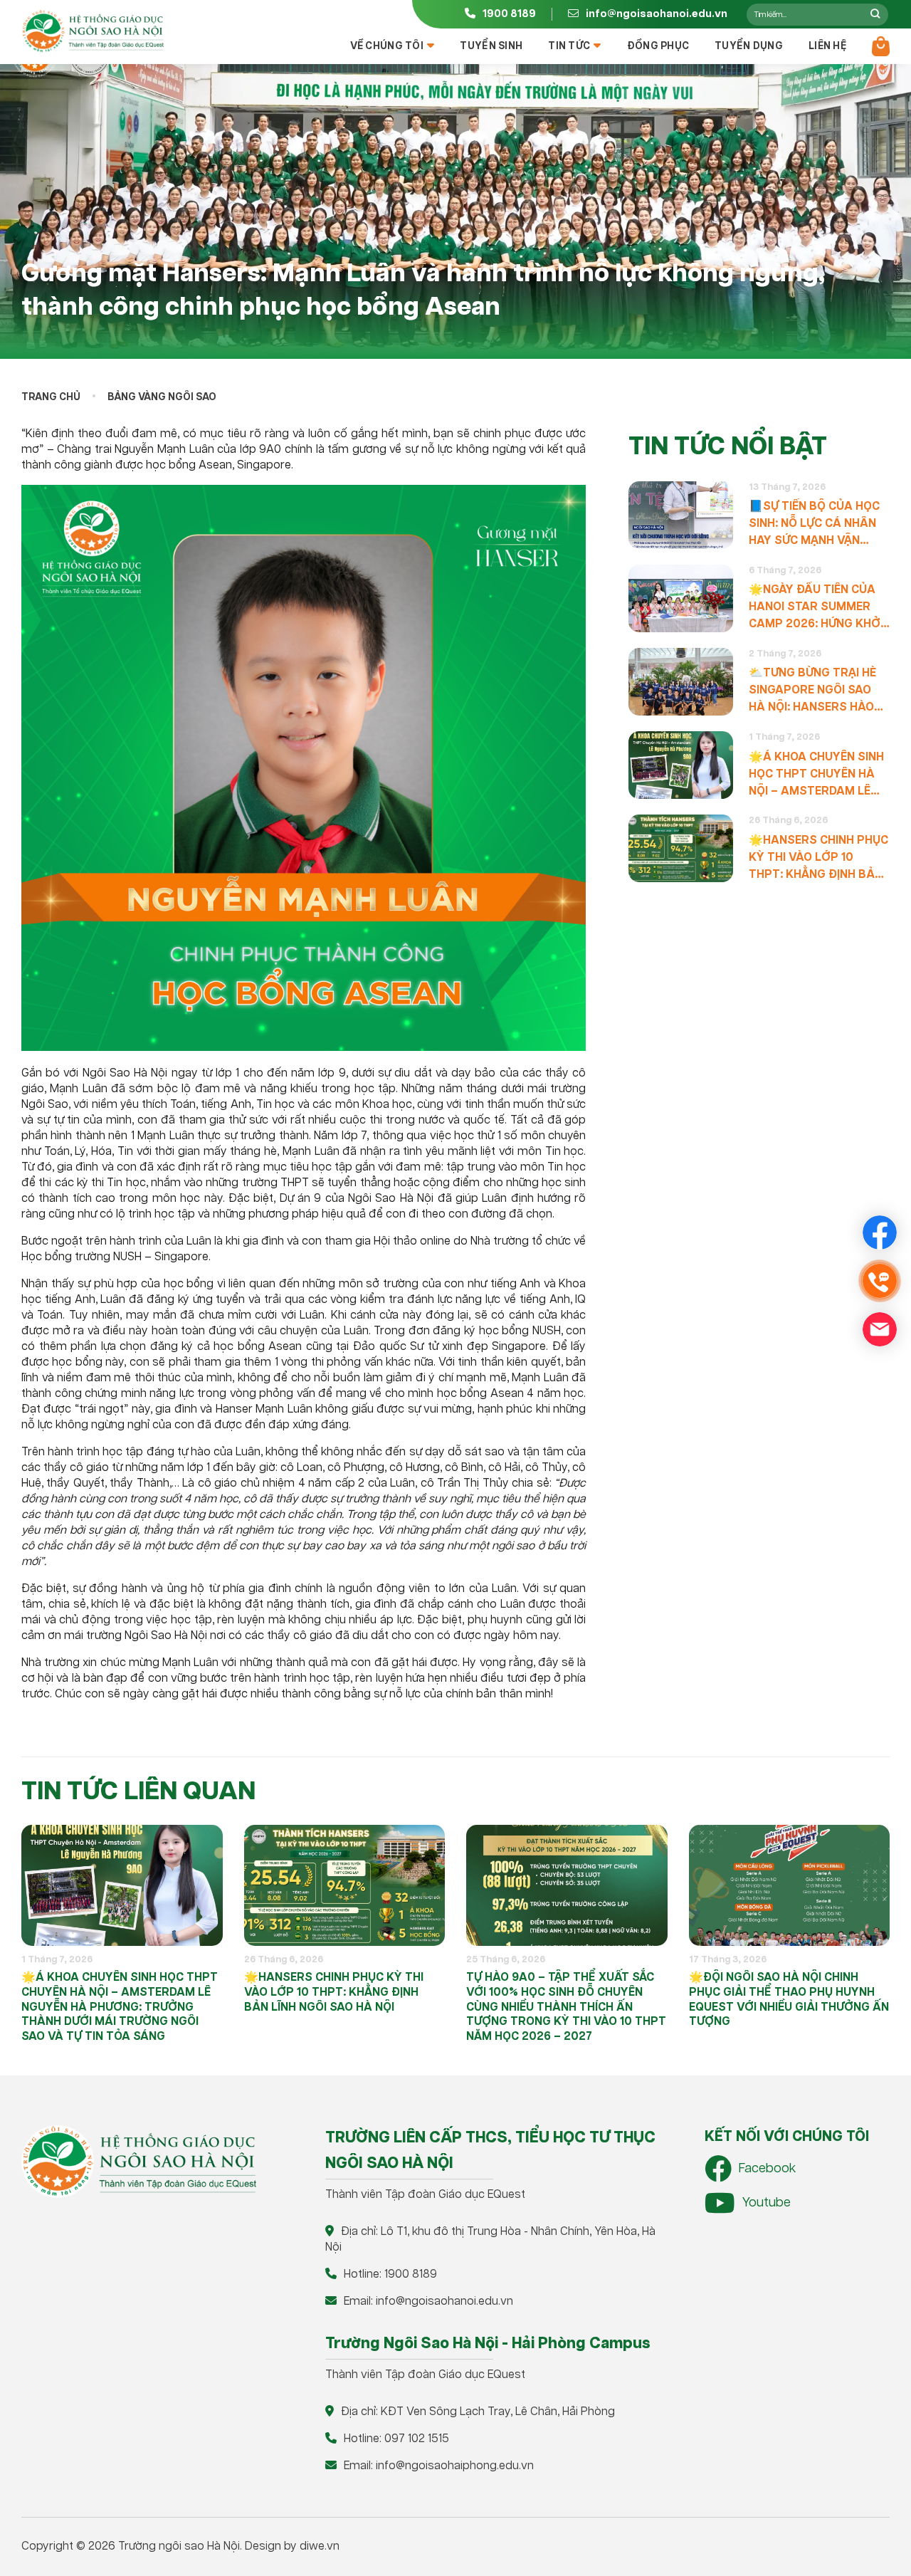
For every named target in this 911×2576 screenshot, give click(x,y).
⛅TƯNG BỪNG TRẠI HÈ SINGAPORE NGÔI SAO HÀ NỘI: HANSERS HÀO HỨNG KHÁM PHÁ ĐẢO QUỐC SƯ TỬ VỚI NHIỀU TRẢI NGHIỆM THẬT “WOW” (813, 691)
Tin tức (569, 46)
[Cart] (881, 46)
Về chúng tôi (387, 46)
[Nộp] (875, 14)
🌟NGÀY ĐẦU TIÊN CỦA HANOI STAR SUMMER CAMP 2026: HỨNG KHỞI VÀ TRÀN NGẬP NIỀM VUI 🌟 (817, 608)
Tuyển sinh (491, 46)
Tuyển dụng (749, 46)
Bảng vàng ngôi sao (162, 397)
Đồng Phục (658, 46)
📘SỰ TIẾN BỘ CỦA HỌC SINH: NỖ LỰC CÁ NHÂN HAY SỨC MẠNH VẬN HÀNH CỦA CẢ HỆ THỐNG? (814, 524)
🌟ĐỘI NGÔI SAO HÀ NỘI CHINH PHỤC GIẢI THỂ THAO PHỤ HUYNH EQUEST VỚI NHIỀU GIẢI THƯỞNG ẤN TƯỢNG (789, 2000)
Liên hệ (827, 46)
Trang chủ (51, 397)
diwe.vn (320, 2546)
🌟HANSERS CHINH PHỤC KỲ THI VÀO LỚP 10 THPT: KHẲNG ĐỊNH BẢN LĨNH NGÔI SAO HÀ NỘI (818, 858)
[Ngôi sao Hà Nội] (93, 31)
